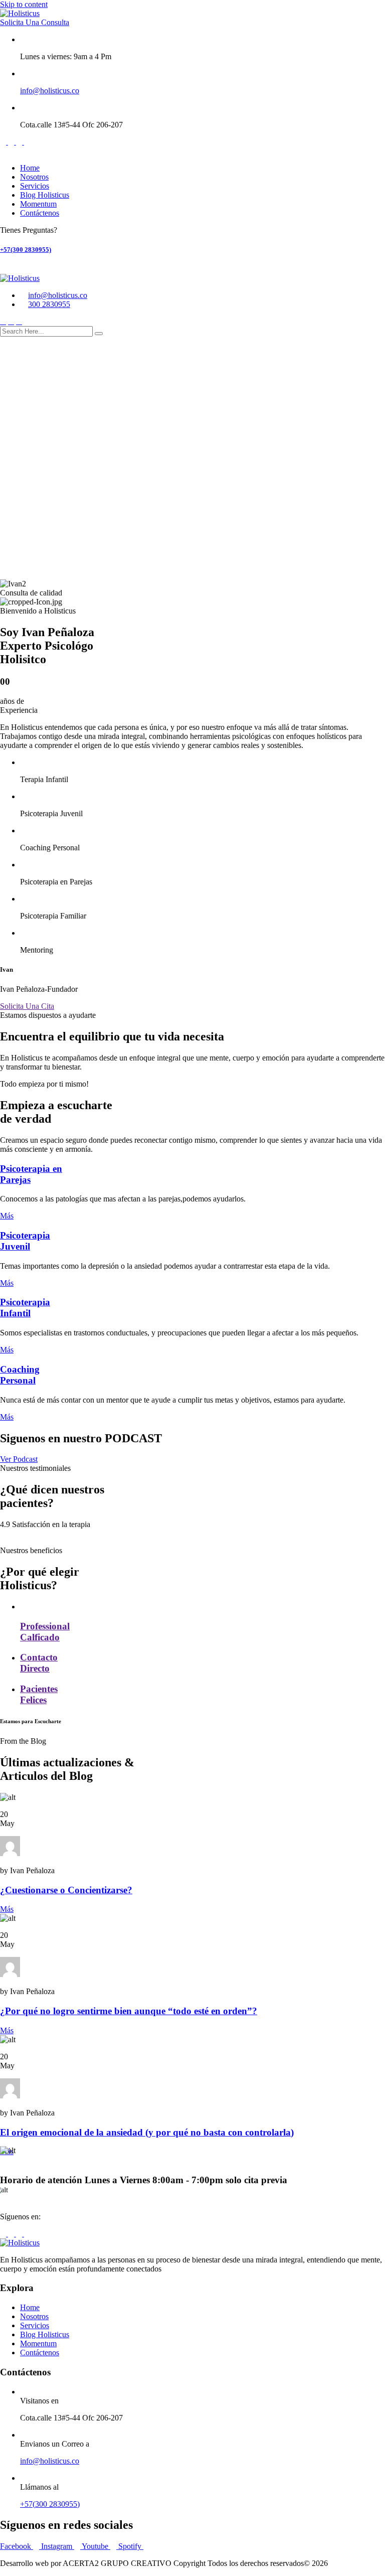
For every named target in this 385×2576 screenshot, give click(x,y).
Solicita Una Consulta (35, 22)
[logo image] (20, 278)
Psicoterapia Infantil (25, 1308)
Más (7, 1216)
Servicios (35, 186)
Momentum (38, 204)
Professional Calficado (45, 1632)
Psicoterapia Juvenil (25, 1241)
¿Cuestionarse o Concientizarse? (66, 1890)
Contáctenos (40, 213)
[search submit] (99, 334)
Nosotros (34, 177)
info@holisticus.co (50, 91)
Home (30, 168)
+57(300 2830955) (26, 250)
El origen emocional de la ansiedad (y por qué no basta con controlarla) (147, 2132)
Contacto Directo (39, 1663)
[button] (192, 546)
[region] (192, 463)
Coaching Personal (20, 1375)
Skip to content (24, 4)
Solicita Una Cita (27, 1006)
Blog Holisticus (45, 195)
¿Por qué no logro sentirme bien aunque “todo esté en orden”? (129, 2011)
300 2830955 (49, 304)
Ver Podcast (19, 1459)
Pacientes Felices (39, 1694)
